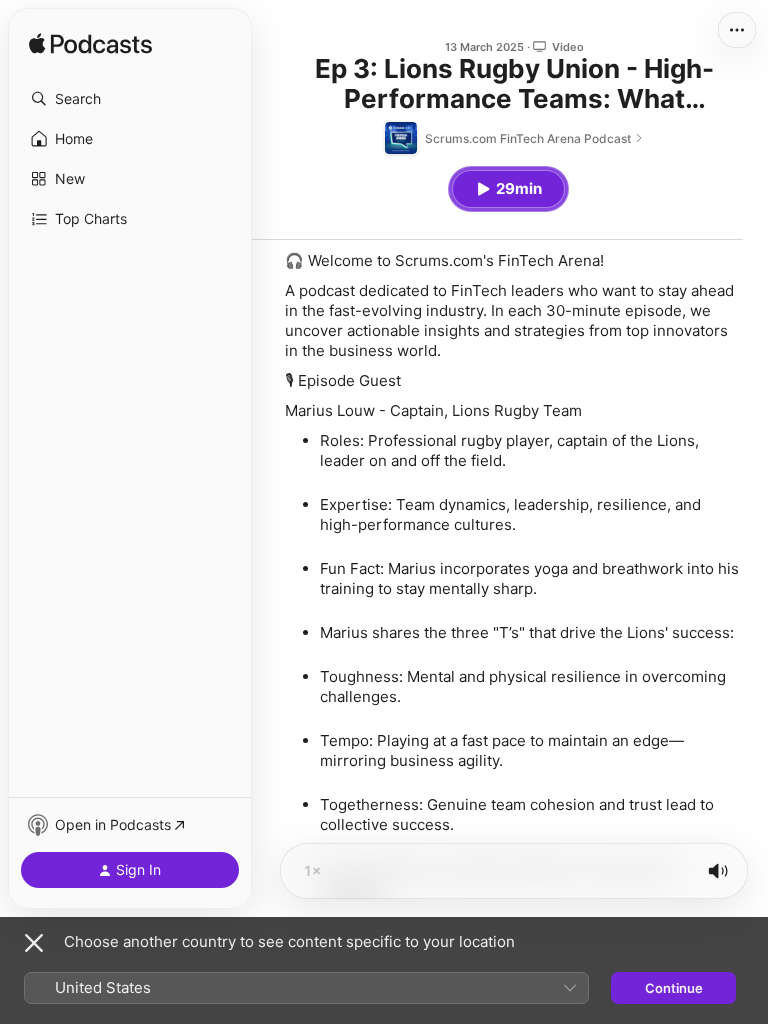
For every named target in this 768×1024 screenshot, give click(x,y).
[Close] (34, 943)
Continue (674, 988)
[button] (130, 99)
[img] (90, 45)
